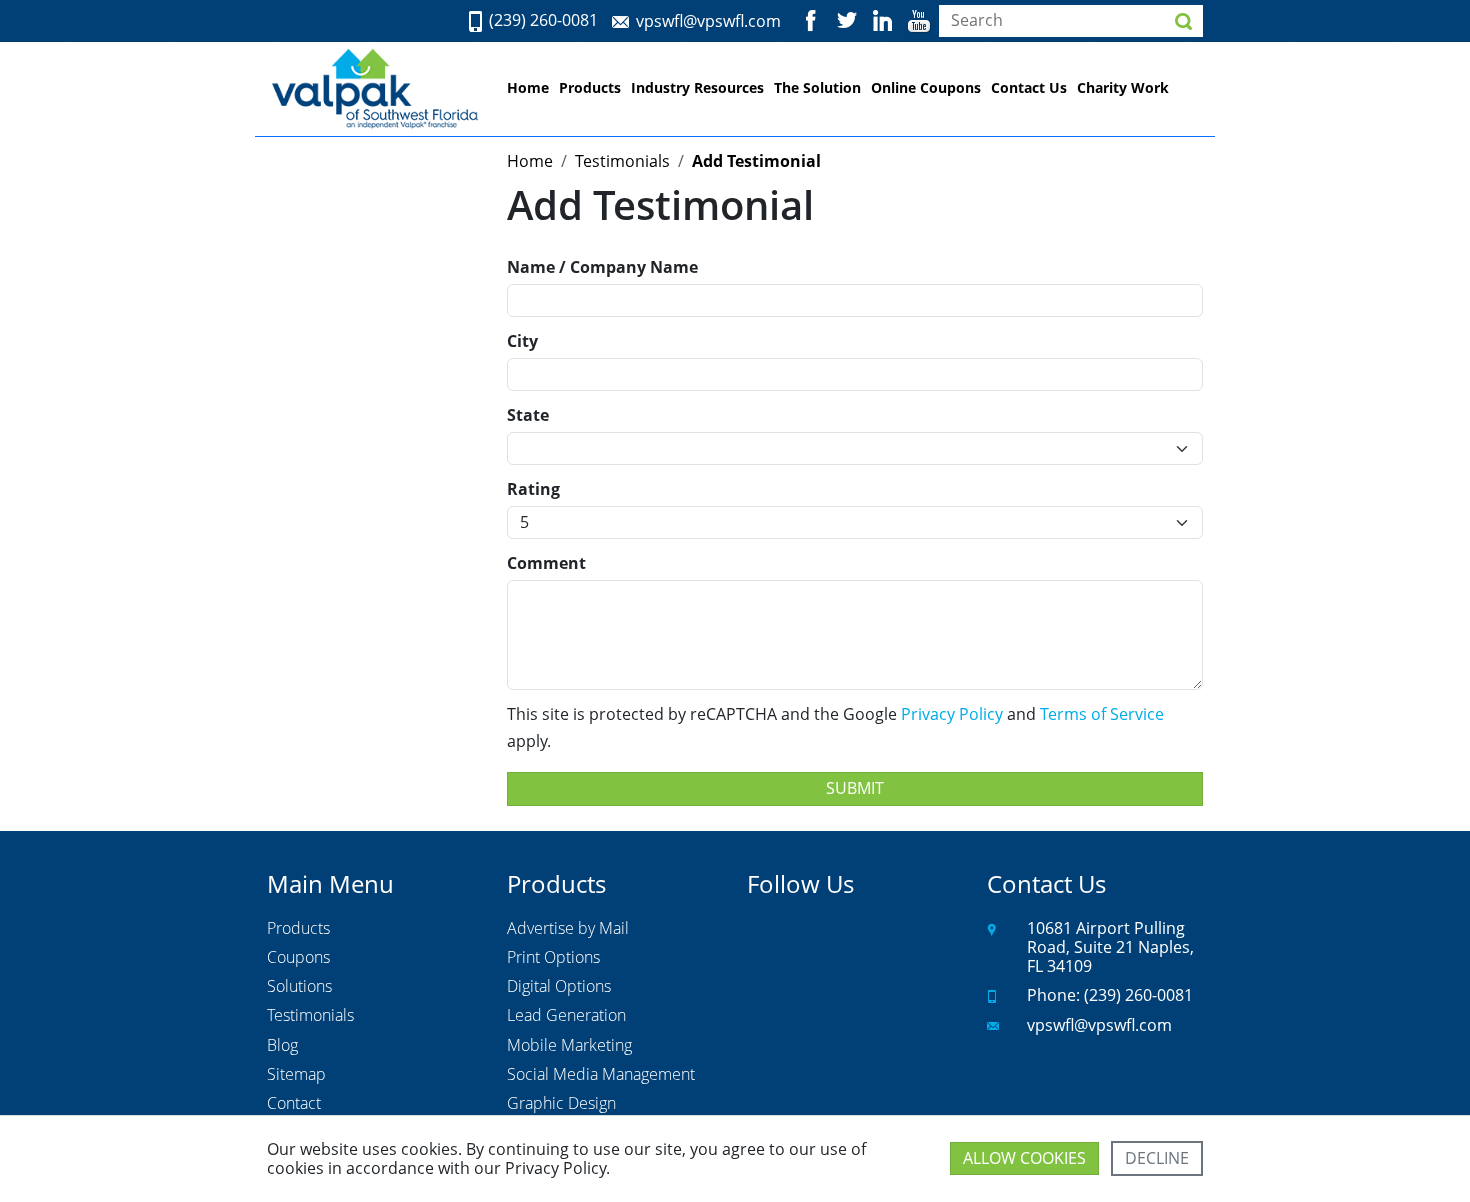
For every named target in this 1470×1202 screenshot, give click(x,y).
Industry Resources (697, 87)
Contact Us (1029, 87)
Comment (546, 563)
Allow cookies (1024, 1158)
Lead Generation (566, 1016)
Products (590, 87)
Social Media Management (601, 1075)
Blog (282, 1046)
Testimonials (310, 1016)
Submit (855, 788)
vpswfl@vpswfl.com (708, 21)
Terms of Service (1102, 714)
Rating (533, 489)
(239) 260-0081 (543, 21)
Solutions (299, 987)
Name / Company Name (602, 267)
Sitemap (296, 1075)
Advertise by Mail (568, 929)
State (528, 415)
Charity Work (1123, 87)
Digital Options (559, 987)
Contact (294, 1104)
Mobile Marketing (569, 1046)
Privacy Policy (952, 714)
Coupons (298, 958)
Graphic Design (561, 1104)
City (522, 341)
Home (528, 87)
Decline (1157, 1158)
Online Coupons (926, 87)
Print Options (553, 958)
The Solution (817, 87)
